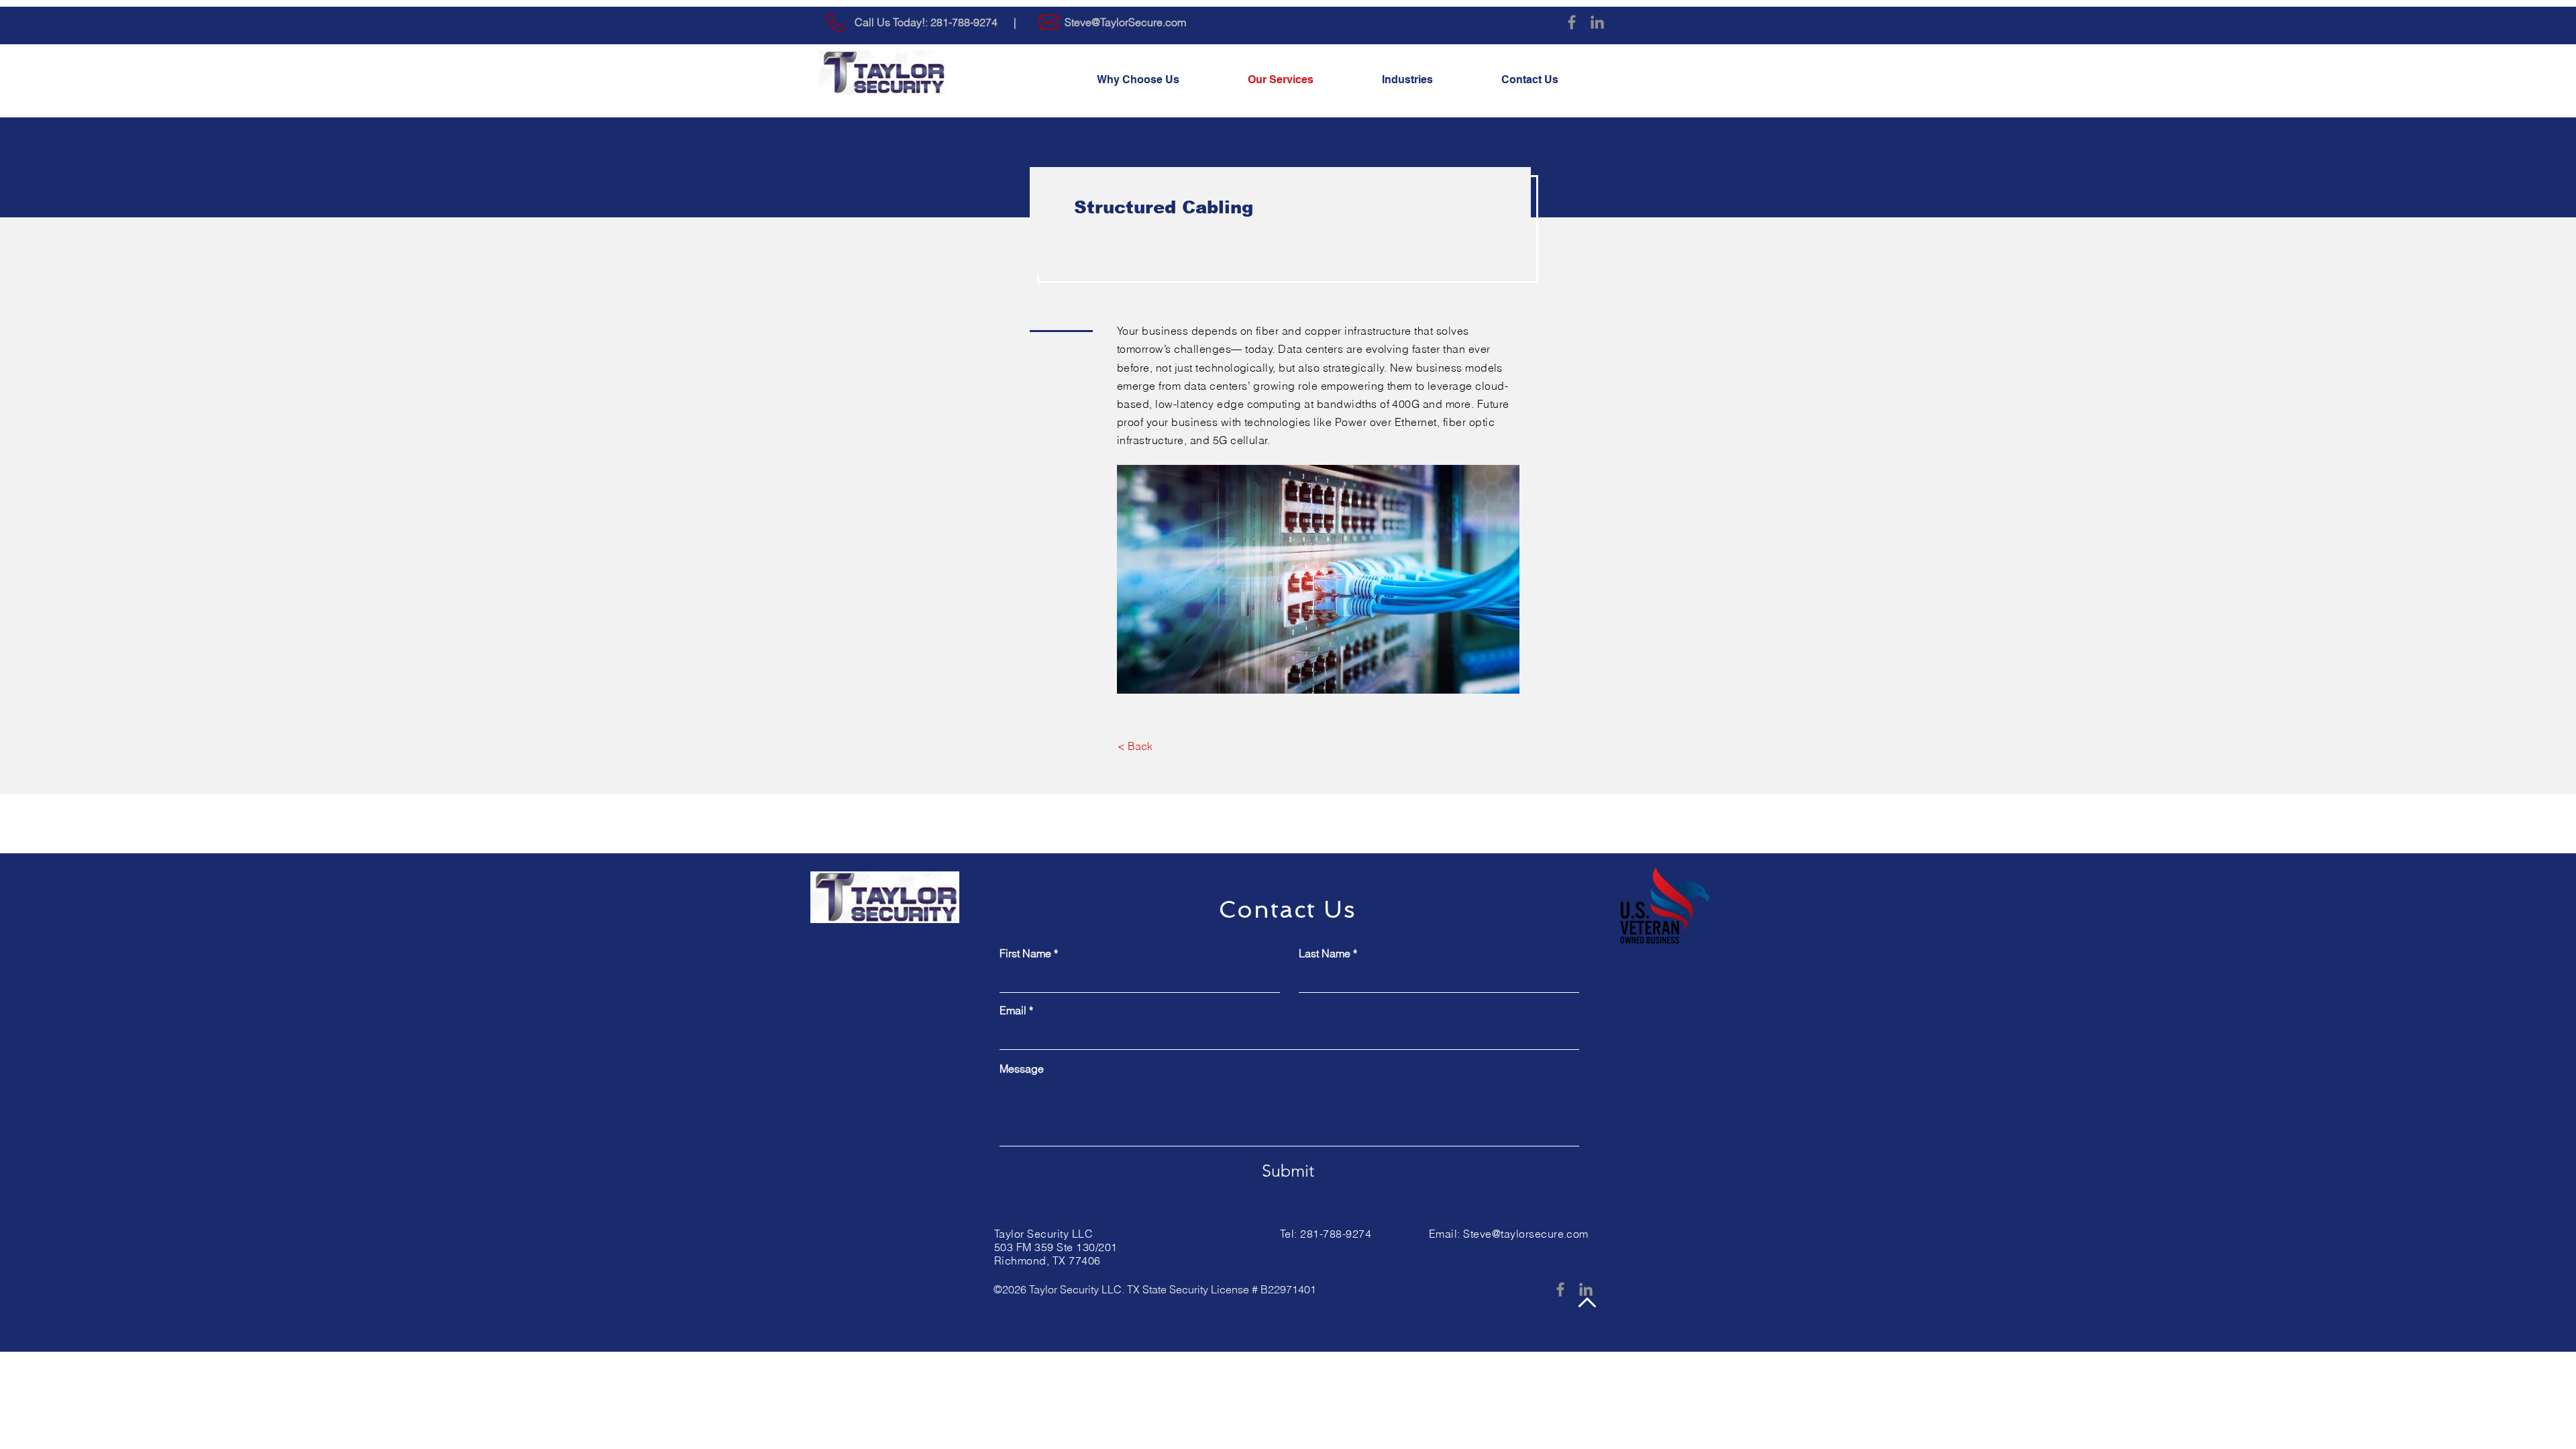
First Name (1025, 953)
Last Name (1325, 953)
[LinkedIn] (1597, 22)
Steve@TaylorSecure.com (1125, 22)
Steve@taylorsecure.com (1526, 1234)
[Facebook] (1572, 22)
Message (1022, 1069)
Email (1013, 1010)
